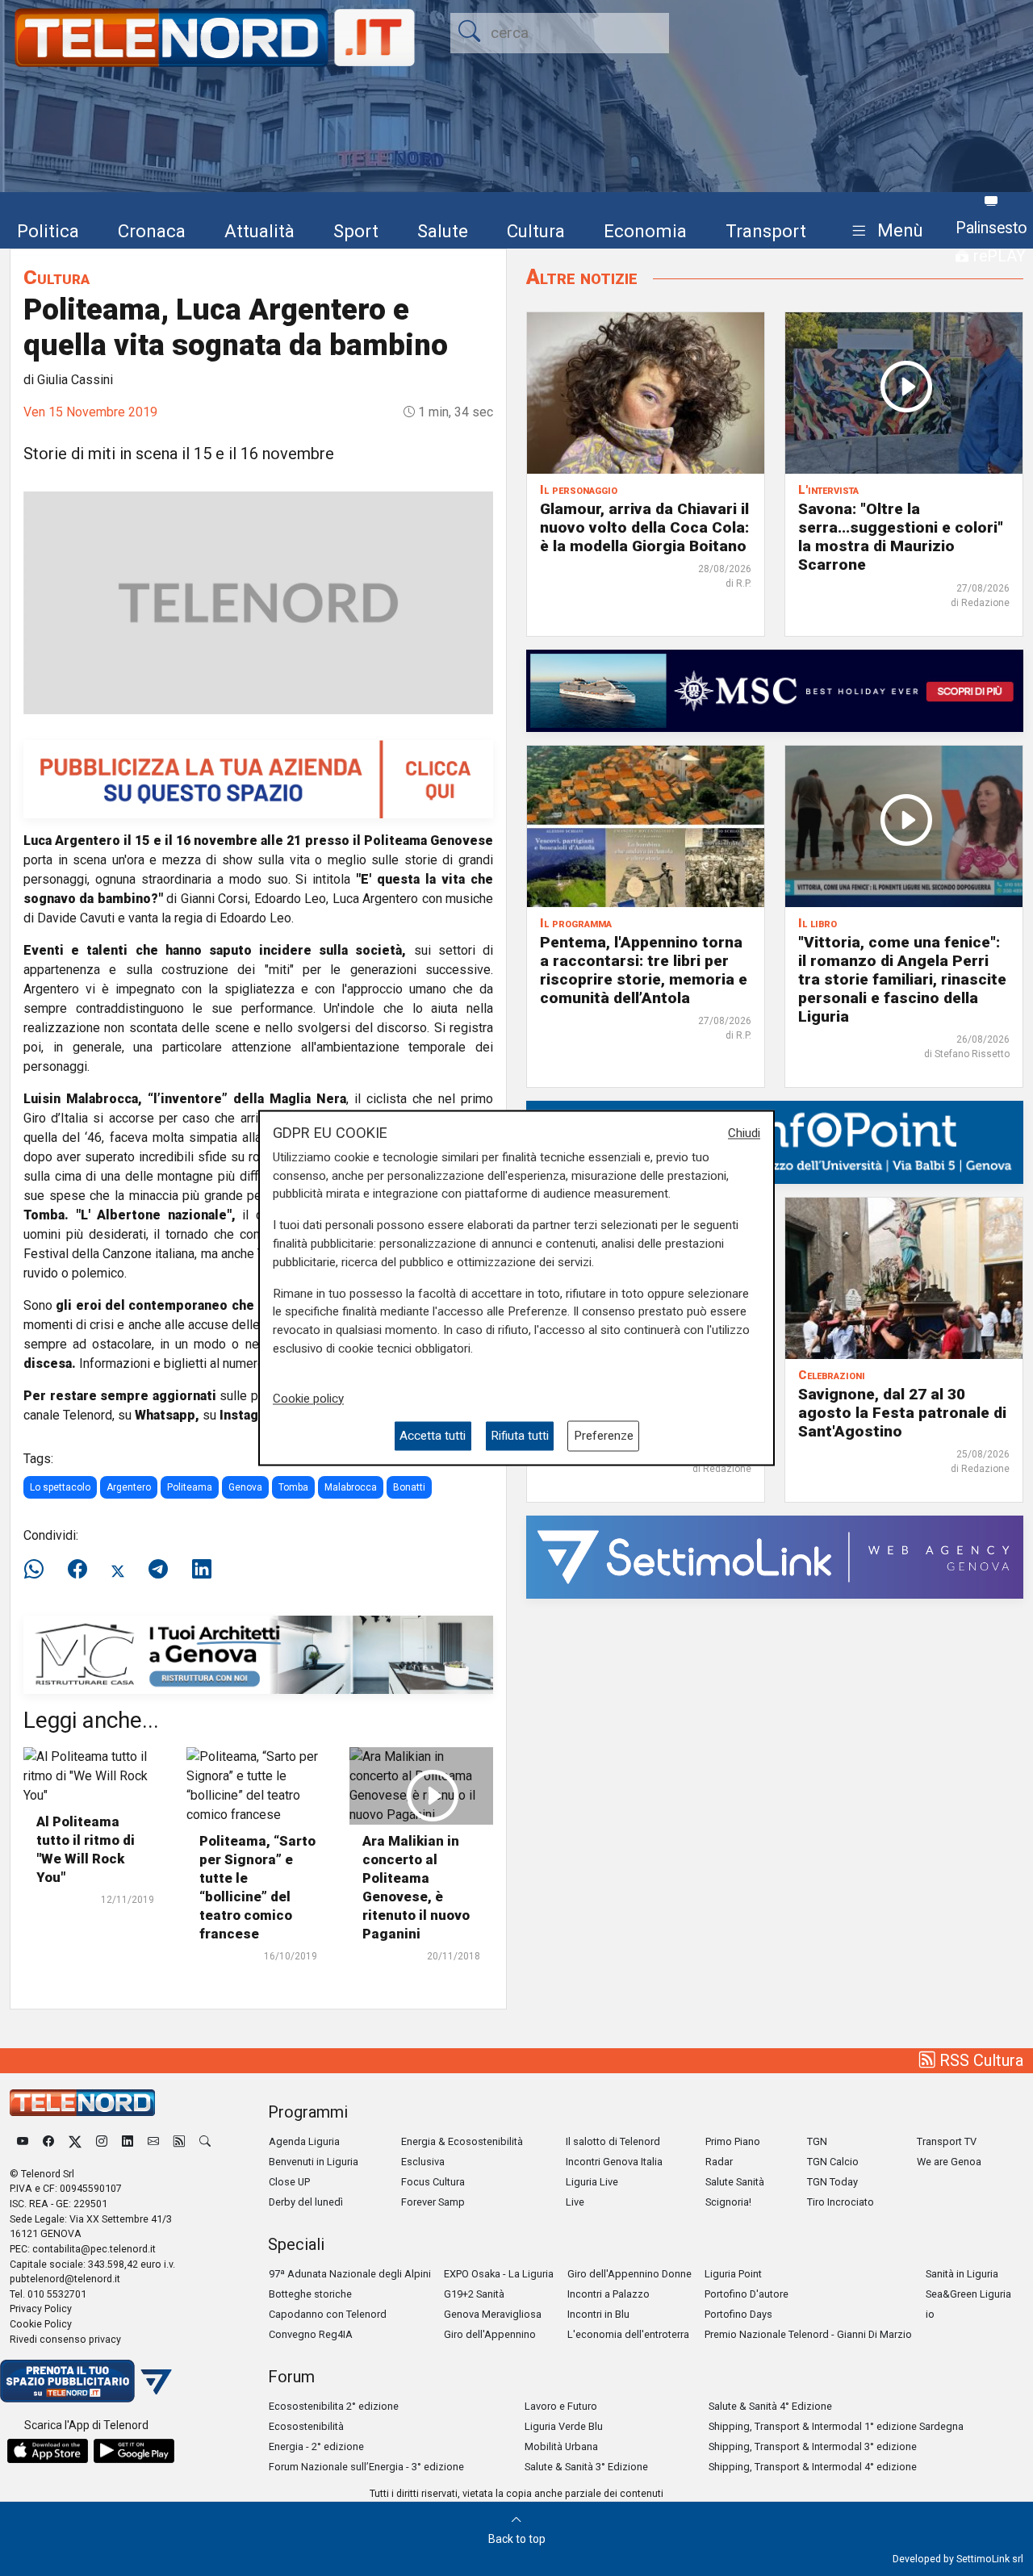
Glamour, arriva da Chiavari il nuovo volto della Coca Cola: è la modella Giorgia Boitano (644, 527)
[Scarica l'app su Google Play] (134, 2451)
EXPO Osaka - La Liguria (499, 2274)
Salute (443, 231)
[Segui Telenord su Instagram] (102, 2141)
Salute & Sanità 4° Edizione (770, 2406)
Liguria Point (733, 2274)
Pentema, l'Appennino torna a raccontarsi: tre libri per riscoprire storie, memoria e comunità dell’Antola (644, 970)
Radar (719, 2162)
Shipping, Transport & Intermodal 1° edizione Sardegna (836, 2426)
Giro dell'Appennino (490, 2334)
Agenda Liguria (304, 2141)
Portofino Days (738, 2314)
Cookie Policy (41, 2324)
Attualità (259, 231)
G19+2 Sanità (474, 2294)
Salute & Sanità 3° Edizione (586, 2467)
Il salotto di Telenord (613, 2141)
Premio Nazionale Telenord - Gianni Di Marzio (808, 2334)
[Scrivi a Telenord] (153, 2141)
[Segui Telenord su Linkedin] (128, 2141)
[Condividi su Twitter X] (118, 1570)
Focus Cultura (433, 2182)
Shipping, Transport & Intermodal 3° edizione (813, 2446)
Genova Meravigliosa (493, 2314)
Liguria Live (592, 2182)
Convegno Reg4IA (311, 2334)
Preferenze (604, 1436)
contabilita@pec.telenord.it (94, 2249)
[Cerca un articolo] (205, 2141)
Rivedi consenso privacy (65, 2339)
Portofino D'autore (747, 2294)
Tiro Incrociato (841, 2202)
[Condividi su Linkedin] (202, 1570)
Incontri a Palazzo (609, 2294)
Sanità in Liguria (962, 2274)
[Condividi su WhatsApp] (39, 1570)
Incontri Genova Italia (614, 2162)
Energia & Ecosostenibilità (462, 2141)
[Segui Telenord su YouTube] (23, 2141)
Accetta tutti (433, 1436)
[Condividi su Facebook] (77, 1570)
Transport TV (947, 2141)
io (930, 2314)
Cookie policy (308, 1399)
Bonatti (409, 1487)
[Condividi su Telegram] (158, 1570)
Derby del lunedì (306, 2202)
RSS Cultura (979, 2060)
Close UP (289, 2182)
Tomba (293, 1487)
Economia (645, 231)
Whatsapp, (167, 1415)
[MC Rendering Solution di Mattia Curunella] (258, 1654)
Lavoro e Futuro (561, 2406)
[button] (884, 231)
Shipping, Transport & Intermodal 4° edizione (813, 2467)
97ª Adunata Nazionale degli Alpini (350, 2274)
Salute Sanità (735, 2182)
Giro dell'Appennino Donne (629, 2274)
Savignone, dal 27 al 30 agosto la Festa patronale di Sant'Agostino (902, 1413)
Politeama (190, 1487)
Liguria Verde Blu (564, 2426)
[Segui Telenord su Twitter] (75, 2141)
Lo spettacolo (60, 1487)
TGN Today (832, 2182)
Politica (48, 231)
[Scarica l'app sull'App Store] (48, 2451)
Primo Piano (733, 2141)
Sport (356, 231)
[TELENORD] (82, 2103)
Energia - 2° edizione (316, 2446)
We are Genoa (949, 2162)
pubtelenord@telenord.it (65, 2279)
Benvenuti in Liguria (314, 2162)
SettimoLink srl (990, 2559)
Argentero (129, 1487)
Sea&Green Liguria (968, 2294)
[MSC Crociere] (775, 690)
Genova (245, 1487)
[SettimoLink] (775, 1556)
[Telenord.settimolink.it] (258, 778)
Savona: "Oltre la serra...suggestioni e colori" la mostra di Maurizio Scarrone (901, 537)
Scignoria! (728, 2202)
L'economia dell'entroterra (628, 2334)
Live (575, 2202)
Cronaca (152, 231)
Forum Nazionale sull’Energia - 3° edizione (366, 2467)
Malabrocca (351, 1487)
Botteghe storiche (310, 2294)
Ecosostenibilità (306, 2426)
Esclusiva (423, 2162)
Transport (766, 231)
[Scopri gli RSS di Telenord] (179, 2141)
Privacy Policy (41, 2308)
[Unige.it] (775, 1142)
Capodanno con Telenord (328, 2314)
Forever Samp (433, 2202)
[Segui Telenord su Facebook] (48, 2141)
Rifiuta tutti (520, 1436)
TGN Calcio (833, 2162)
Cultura (536, 231)
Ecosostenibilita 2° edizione (334, 2406)
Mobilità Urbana (561, 2446)
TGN (817, 2141)
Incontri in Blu (598, 2314)
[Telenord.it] (86, 2380)
